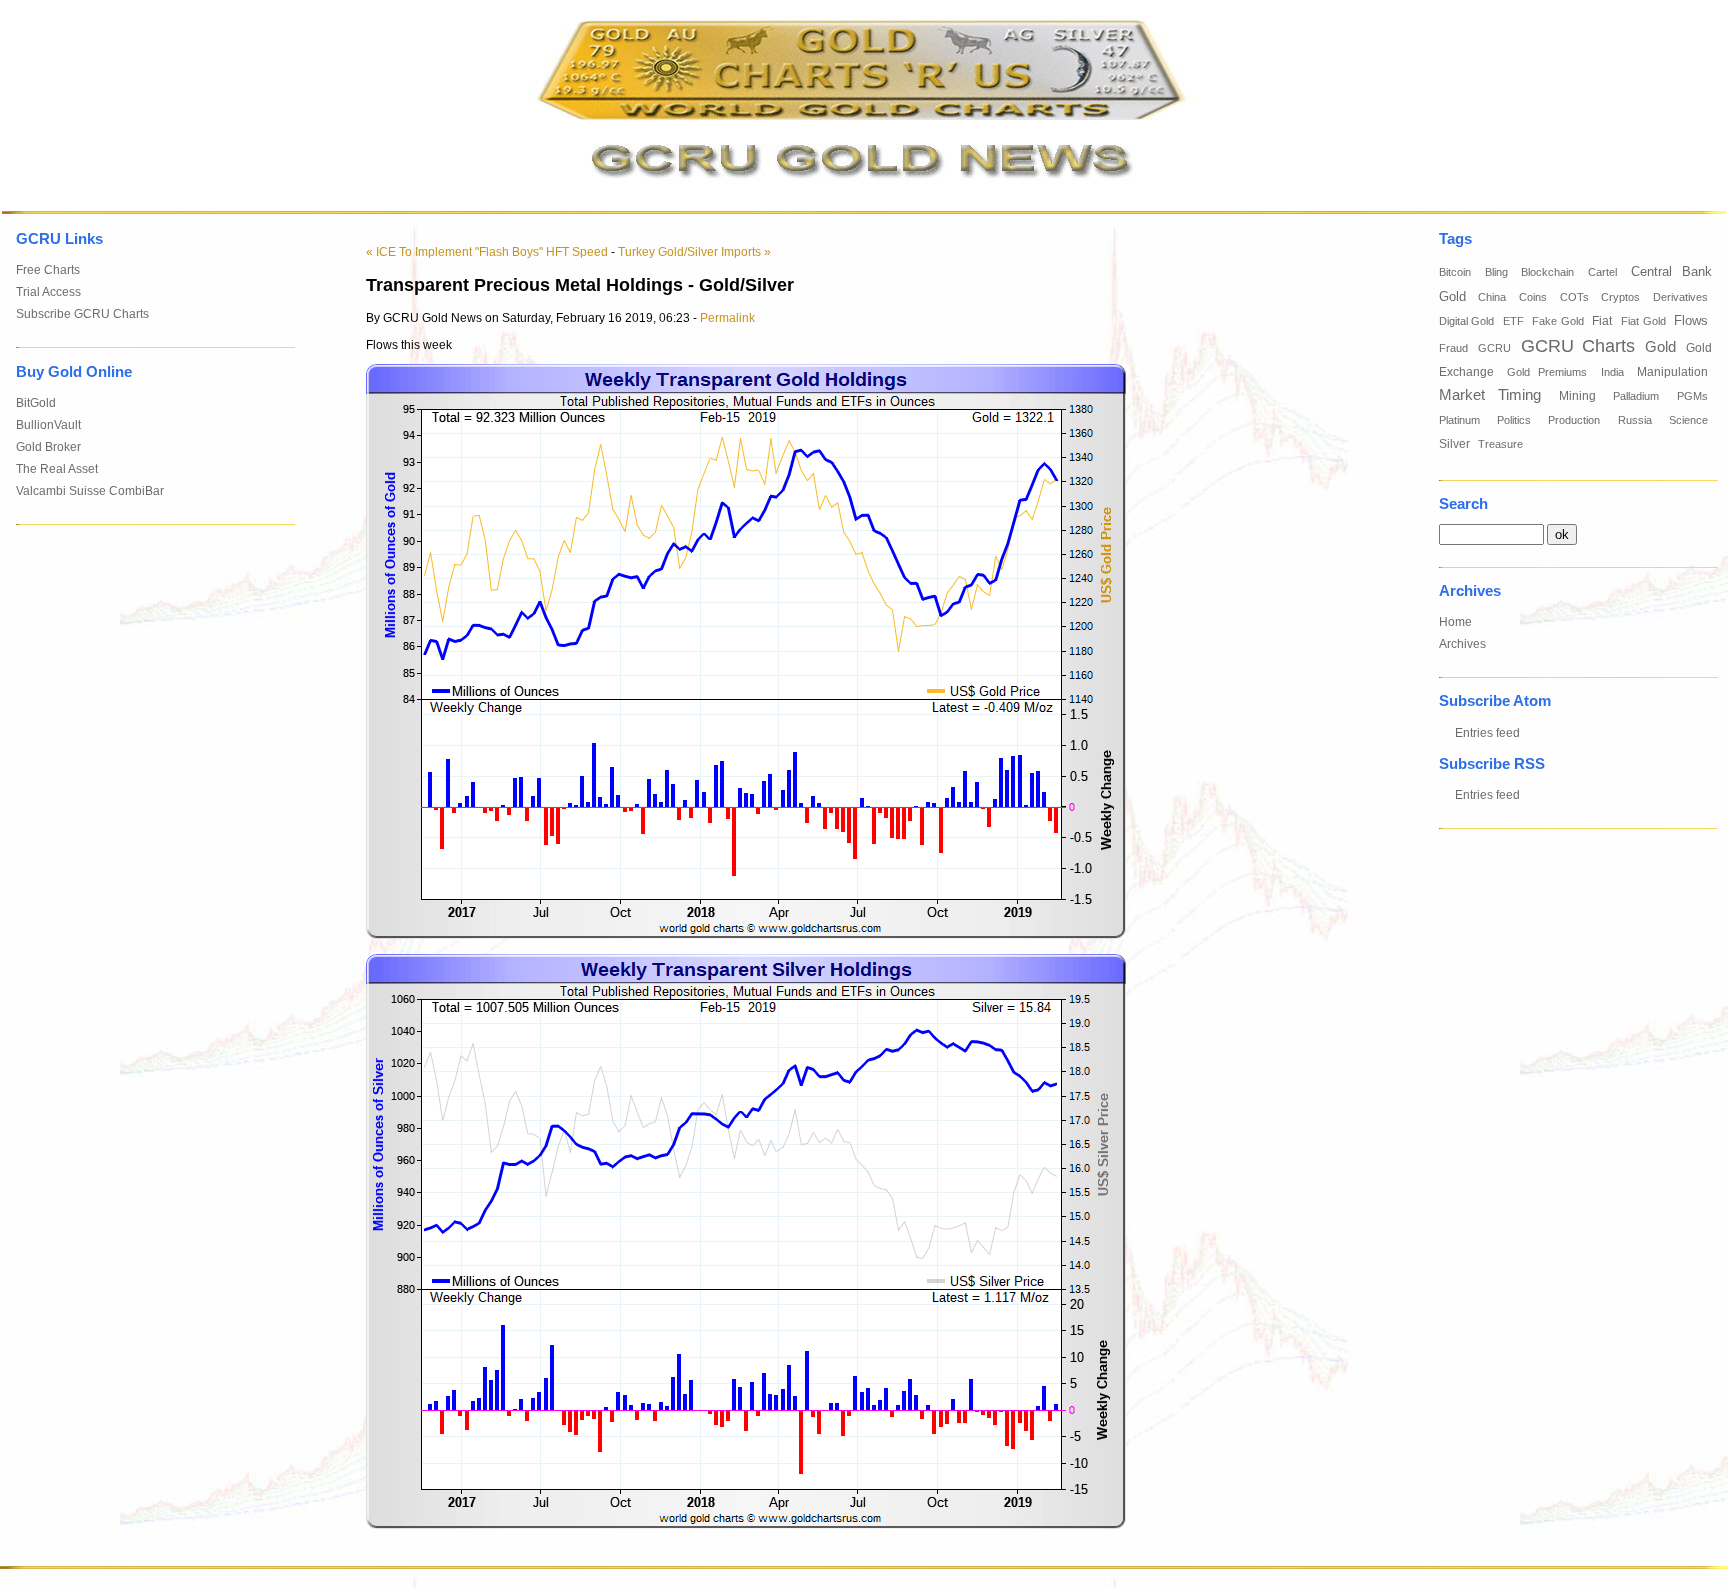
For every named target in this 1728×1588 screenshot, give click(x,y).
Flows (1691, 321)
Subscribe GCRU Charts (82, 314)
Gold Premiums (1547, 372)
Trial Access (48, 292)
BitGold (36, 403)
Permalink (727, 318)
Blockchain (1547, 272)
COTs (1574, 297)
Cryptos (1620, 297)
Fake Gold (1558, 321)
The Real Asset (57, 469)
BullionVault (48, 425)
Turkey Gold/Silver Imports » (694, 252)
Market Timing (1490, 395)
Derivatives (1680, 297)
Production (1574, 420)
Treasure (1500, 444)
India (1612, 372)
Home (1455, 622)
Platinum (1459, 420)
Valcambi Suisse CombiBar (90, 491)
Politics (1514, 420)
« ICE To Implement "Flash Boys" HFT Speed (487, 252)
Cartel (1602, 272)
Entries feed (1487, 733)
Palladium (1636, 396)
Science (1688, 420)
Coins (1533, 297)
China (1492, 297)
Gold (1660, 346)
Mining (1577, 396)
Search (1463, 504)
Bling (1496, 272)
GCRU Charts (1577, 346)
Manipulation (1672, 372)
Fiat (1602, 321)
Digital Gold (1467, 321)
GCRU (1494, 348)
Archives (1462, 644)
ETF (1513, 321)
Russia (1635, 420)
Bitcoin (1455, 272)
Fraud (1453, 348)
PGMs (1692, 396)
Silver (1454, 444)
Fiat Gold (1643, 321)
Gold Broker (48, 447)
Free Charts (48, 270)
